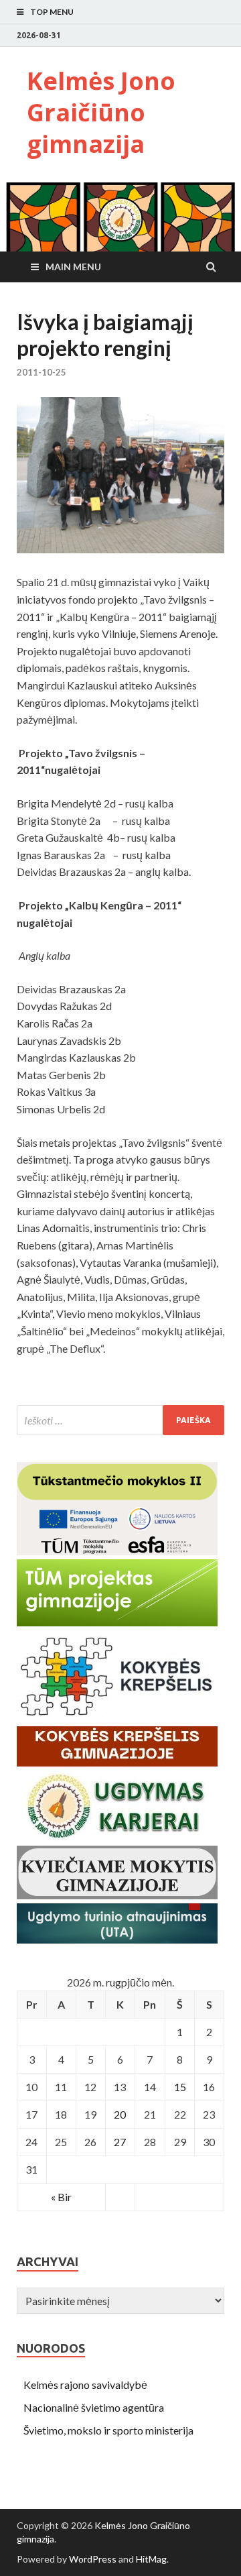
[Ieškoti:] (120, 1420)
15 (180, 2087)
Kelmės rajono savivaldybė (85, 2385)
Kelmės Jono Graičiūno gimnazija (101, 112)
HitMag (151, 2559)
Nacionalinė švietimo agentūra (94, 2407)
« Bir (61, 2197)
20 (120, 2114)
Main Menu (73, 267)
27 (120, 2142)
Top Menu (52, 12)
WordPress (93, 2559)
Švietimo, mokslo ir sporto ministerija (108, 2430)
